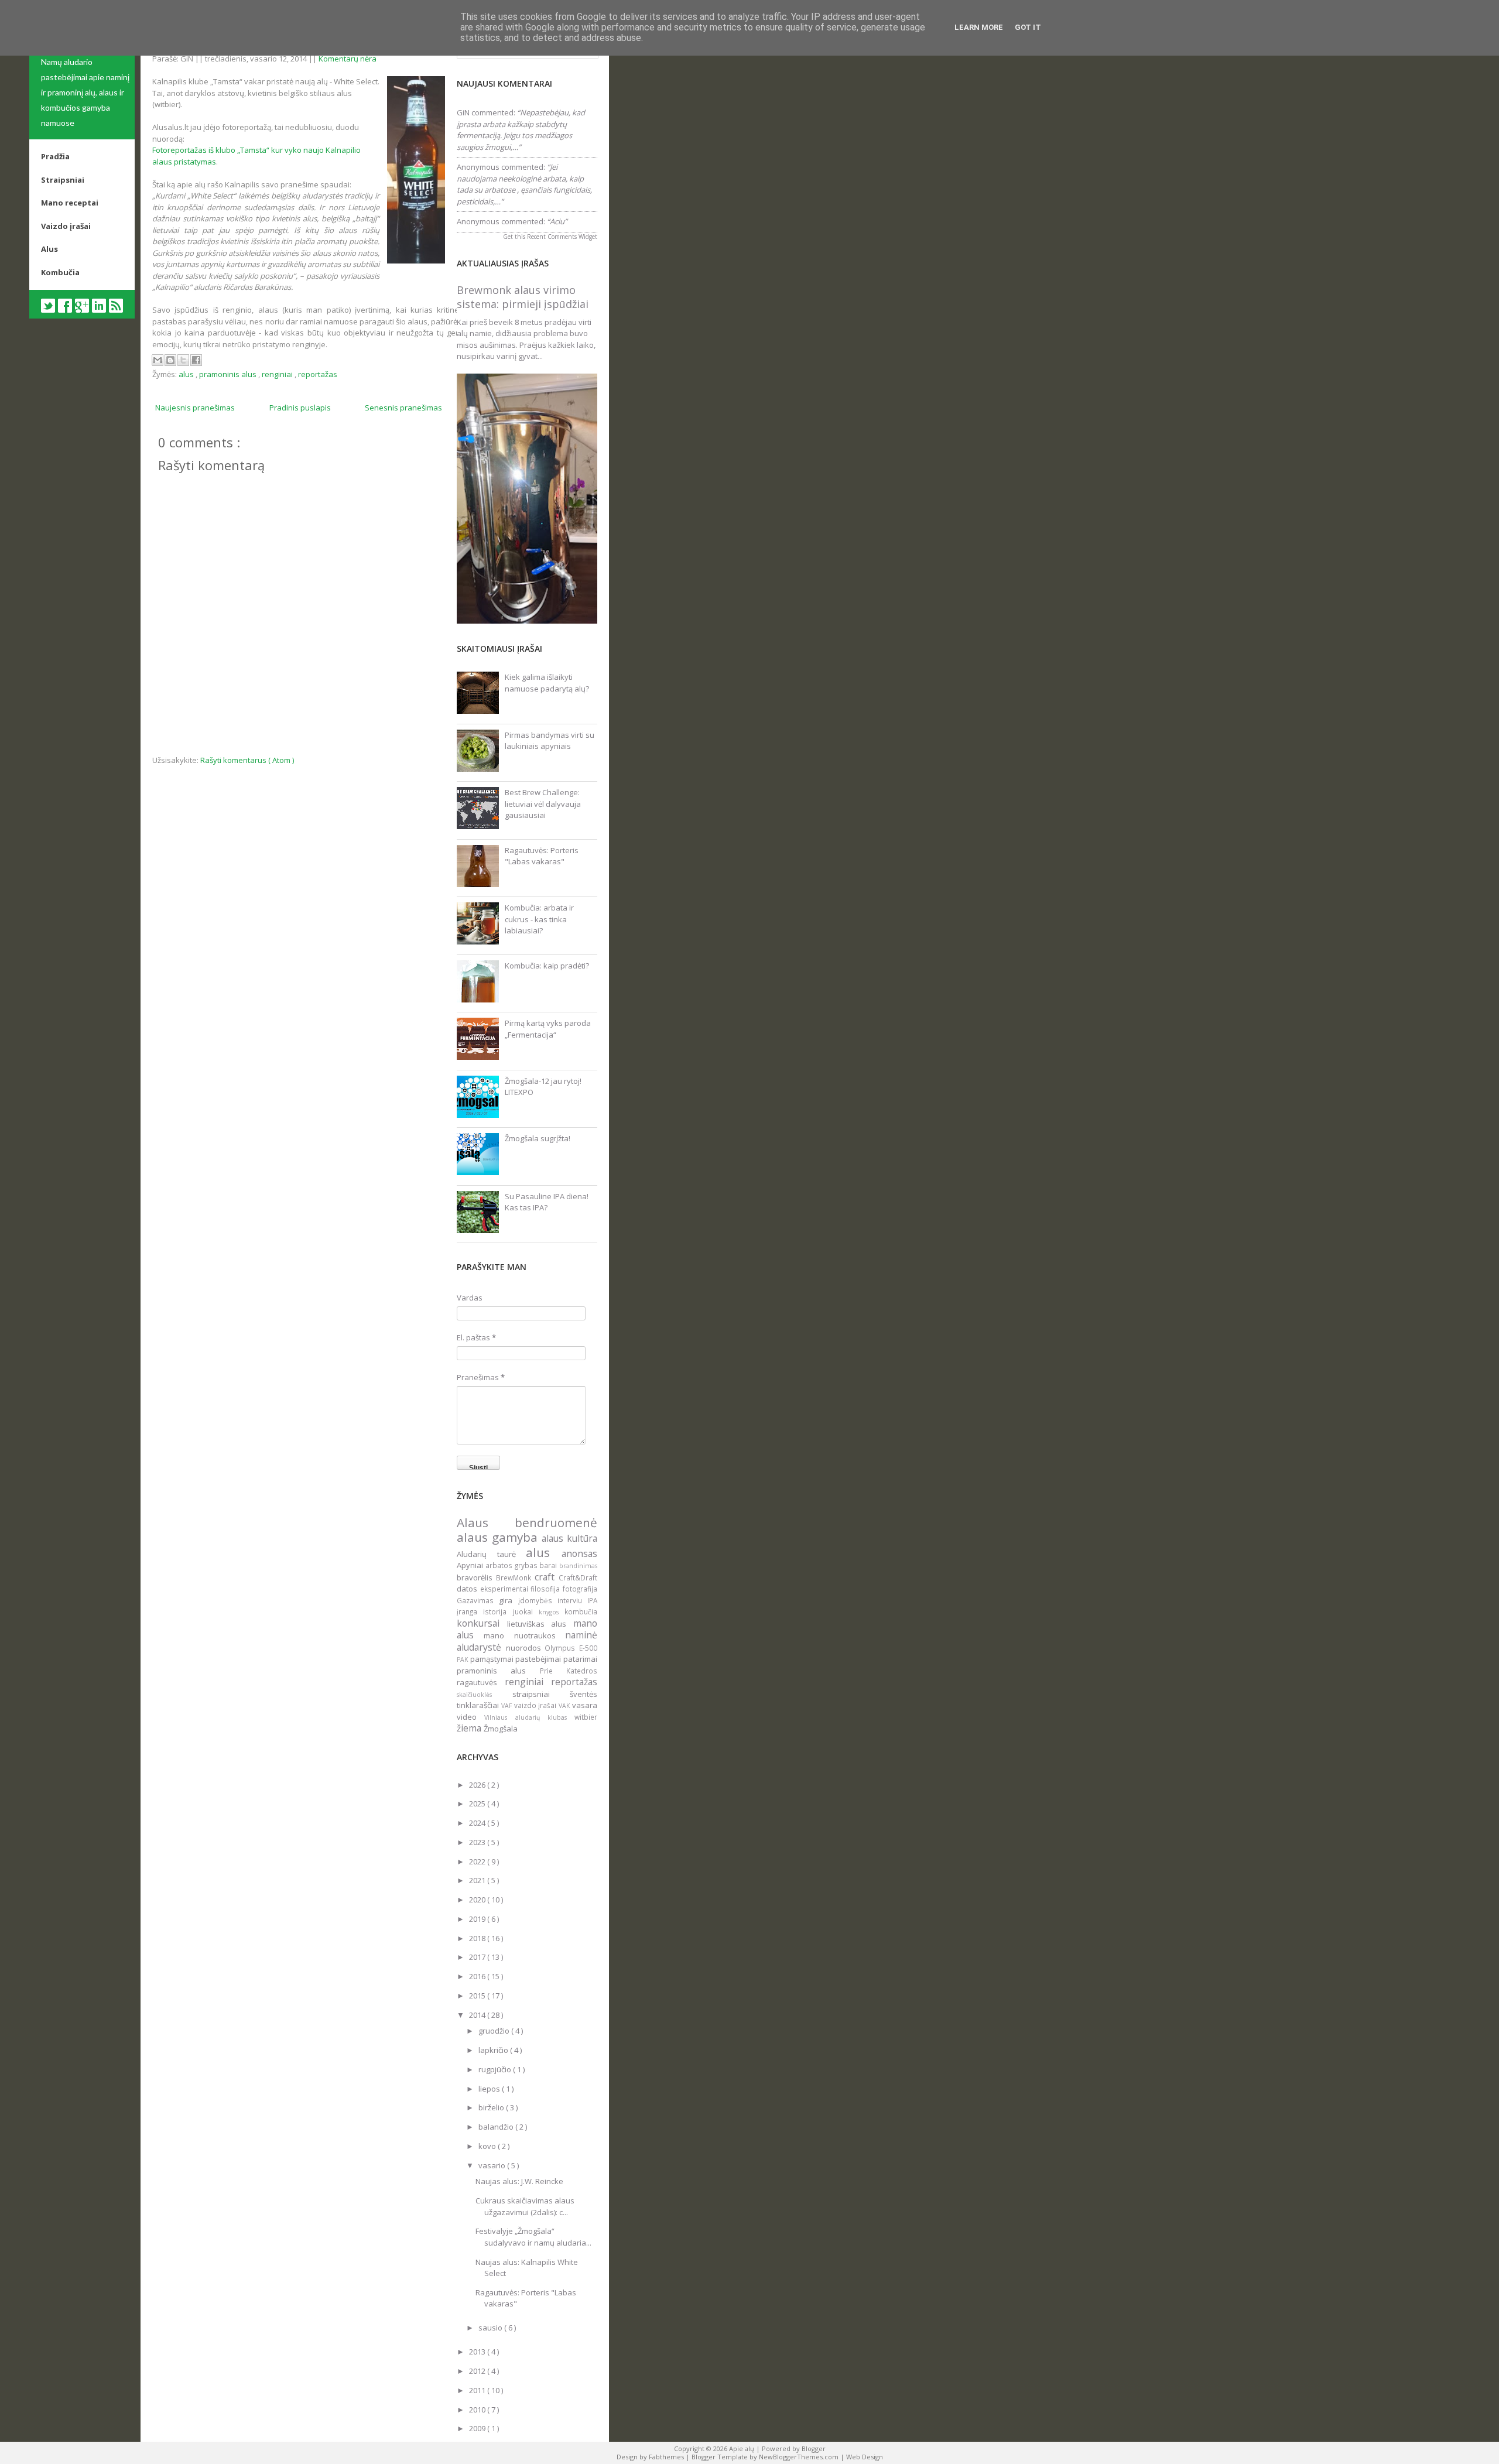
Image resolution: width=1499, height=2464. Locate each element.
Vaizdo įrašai (66, 226)
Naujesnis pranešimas (195, 408)
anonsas (579, 1553)
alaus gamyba (499, 1537)
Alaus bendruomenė (527, 1522)
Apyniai (471, 1565)
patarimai (580, 1659)
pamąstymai (493, 1659)
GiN (463, 112)
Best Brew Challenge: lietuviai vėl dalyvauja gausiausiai (543, 804)
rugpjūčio (496, 2069)
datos (468, 1589)
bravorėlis (476, 1577)
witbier (586, 1717)
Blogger (814, 2448)
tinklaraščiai (479, 1705)
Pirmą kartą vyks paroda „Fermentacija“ (548, 1029)
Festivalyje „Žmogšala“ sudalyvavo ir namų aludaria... (533, 2237)
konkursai (482, 1623)
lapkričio (494, 2050)
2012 (478, 2371)
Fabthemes (667, 2457)
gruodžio (495, 2031)
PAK (463, 1659)
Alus (49, 249)
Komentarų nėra (348, 59)
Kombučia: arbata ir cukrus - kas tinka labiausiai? (539, 919)
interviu (572, 1600)
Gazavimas (478, 1600)
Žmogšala (501, 1729)
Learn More (979, 27)
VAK (565, 1706)
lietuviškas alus (540, 1624)
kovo (488, 2146)
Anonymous (478, 167)
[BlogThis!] (170, 360)
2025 (478, 1803)
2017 (478, 1957)
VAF (508, 1706)
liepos (490, 2089)
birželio (492, 2107)
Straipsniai (63, 180)
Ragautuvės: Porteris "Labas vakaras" (542, 856)
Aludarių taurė (491, 1554)
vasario (493, 2165)
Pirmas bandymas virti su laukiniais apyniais (550, 741)
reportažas (318, 374)
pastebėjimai (539, 1659)
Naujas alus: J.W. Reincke (519, 2181)
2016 (478, 1976)
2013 (478, 2352)
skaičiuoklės (485, 1695)
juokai (526, 1611)
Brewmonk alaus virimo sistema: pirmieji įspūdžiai (523, 297)
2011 (478, 2390)
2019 (478, 1919)
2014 (478, 2015)
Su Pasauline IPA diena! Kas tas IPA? (547, 1202)
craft (547, 1577)
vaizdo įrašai (537, 1705)
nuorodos (526, 1648)
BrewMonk (515, 1577)
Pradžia (55, 156)
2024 (478, 1823)
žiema (470, 1728)
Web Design (865, 2457)
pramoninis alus (229, 374)
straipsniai (541, 1694)
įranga (470, 1611)
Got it (1028, 27)
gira (508, 1600)
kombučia (581, 1611)
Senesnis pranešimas (403, 408)
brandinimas (578, 1566)
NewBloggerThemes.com (800, 2457)
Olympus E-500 (571, 1648)
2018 (478, 1938)
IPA (592, 1600)
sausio (491, 2328)
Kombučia (60, 272)
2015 (478, 1996)
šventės (583, 1694)
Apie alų (742, 2448)
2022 (478, 1861)
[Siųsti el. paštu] (158, 360)
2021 (478, 1880)
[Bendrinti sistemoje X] (183, 360)
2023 (478, 1842)
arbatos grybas (513, 1565)
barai (549, 1565)
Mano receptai (70, 203)
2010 (478, 2410)
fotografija (580, 1589)
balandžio (497, 2127)
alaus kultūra (569, 1538)
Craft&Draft (578, 1577)
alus (187, 374)
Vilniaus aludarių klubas (529, 1717)
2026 (478, 1785)
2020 (478, 1900)
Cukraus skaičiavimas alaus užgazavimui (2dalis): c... (525, 2206)
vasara (585, 1705)
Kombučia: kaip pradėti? (547, 966)
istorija (498, 1611)
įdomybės (538, 1600)
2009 (478, 2428)
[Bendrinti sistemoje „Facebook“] (196, 360)
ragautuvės (481, 1682)
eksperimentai (506, 1589)
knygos (552, 1612)
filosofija (547, 1589)
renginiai (278, 374)
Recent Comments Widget (562, 237)
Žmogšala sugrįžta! (538, 1138)
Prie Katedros (569, 1671)
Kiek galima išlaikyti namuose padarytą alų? (547, 683)
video (470, 1717)
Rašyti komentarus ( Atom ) (247, 760)
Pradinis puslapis (300, 408)
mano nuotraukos (524, 1635)
